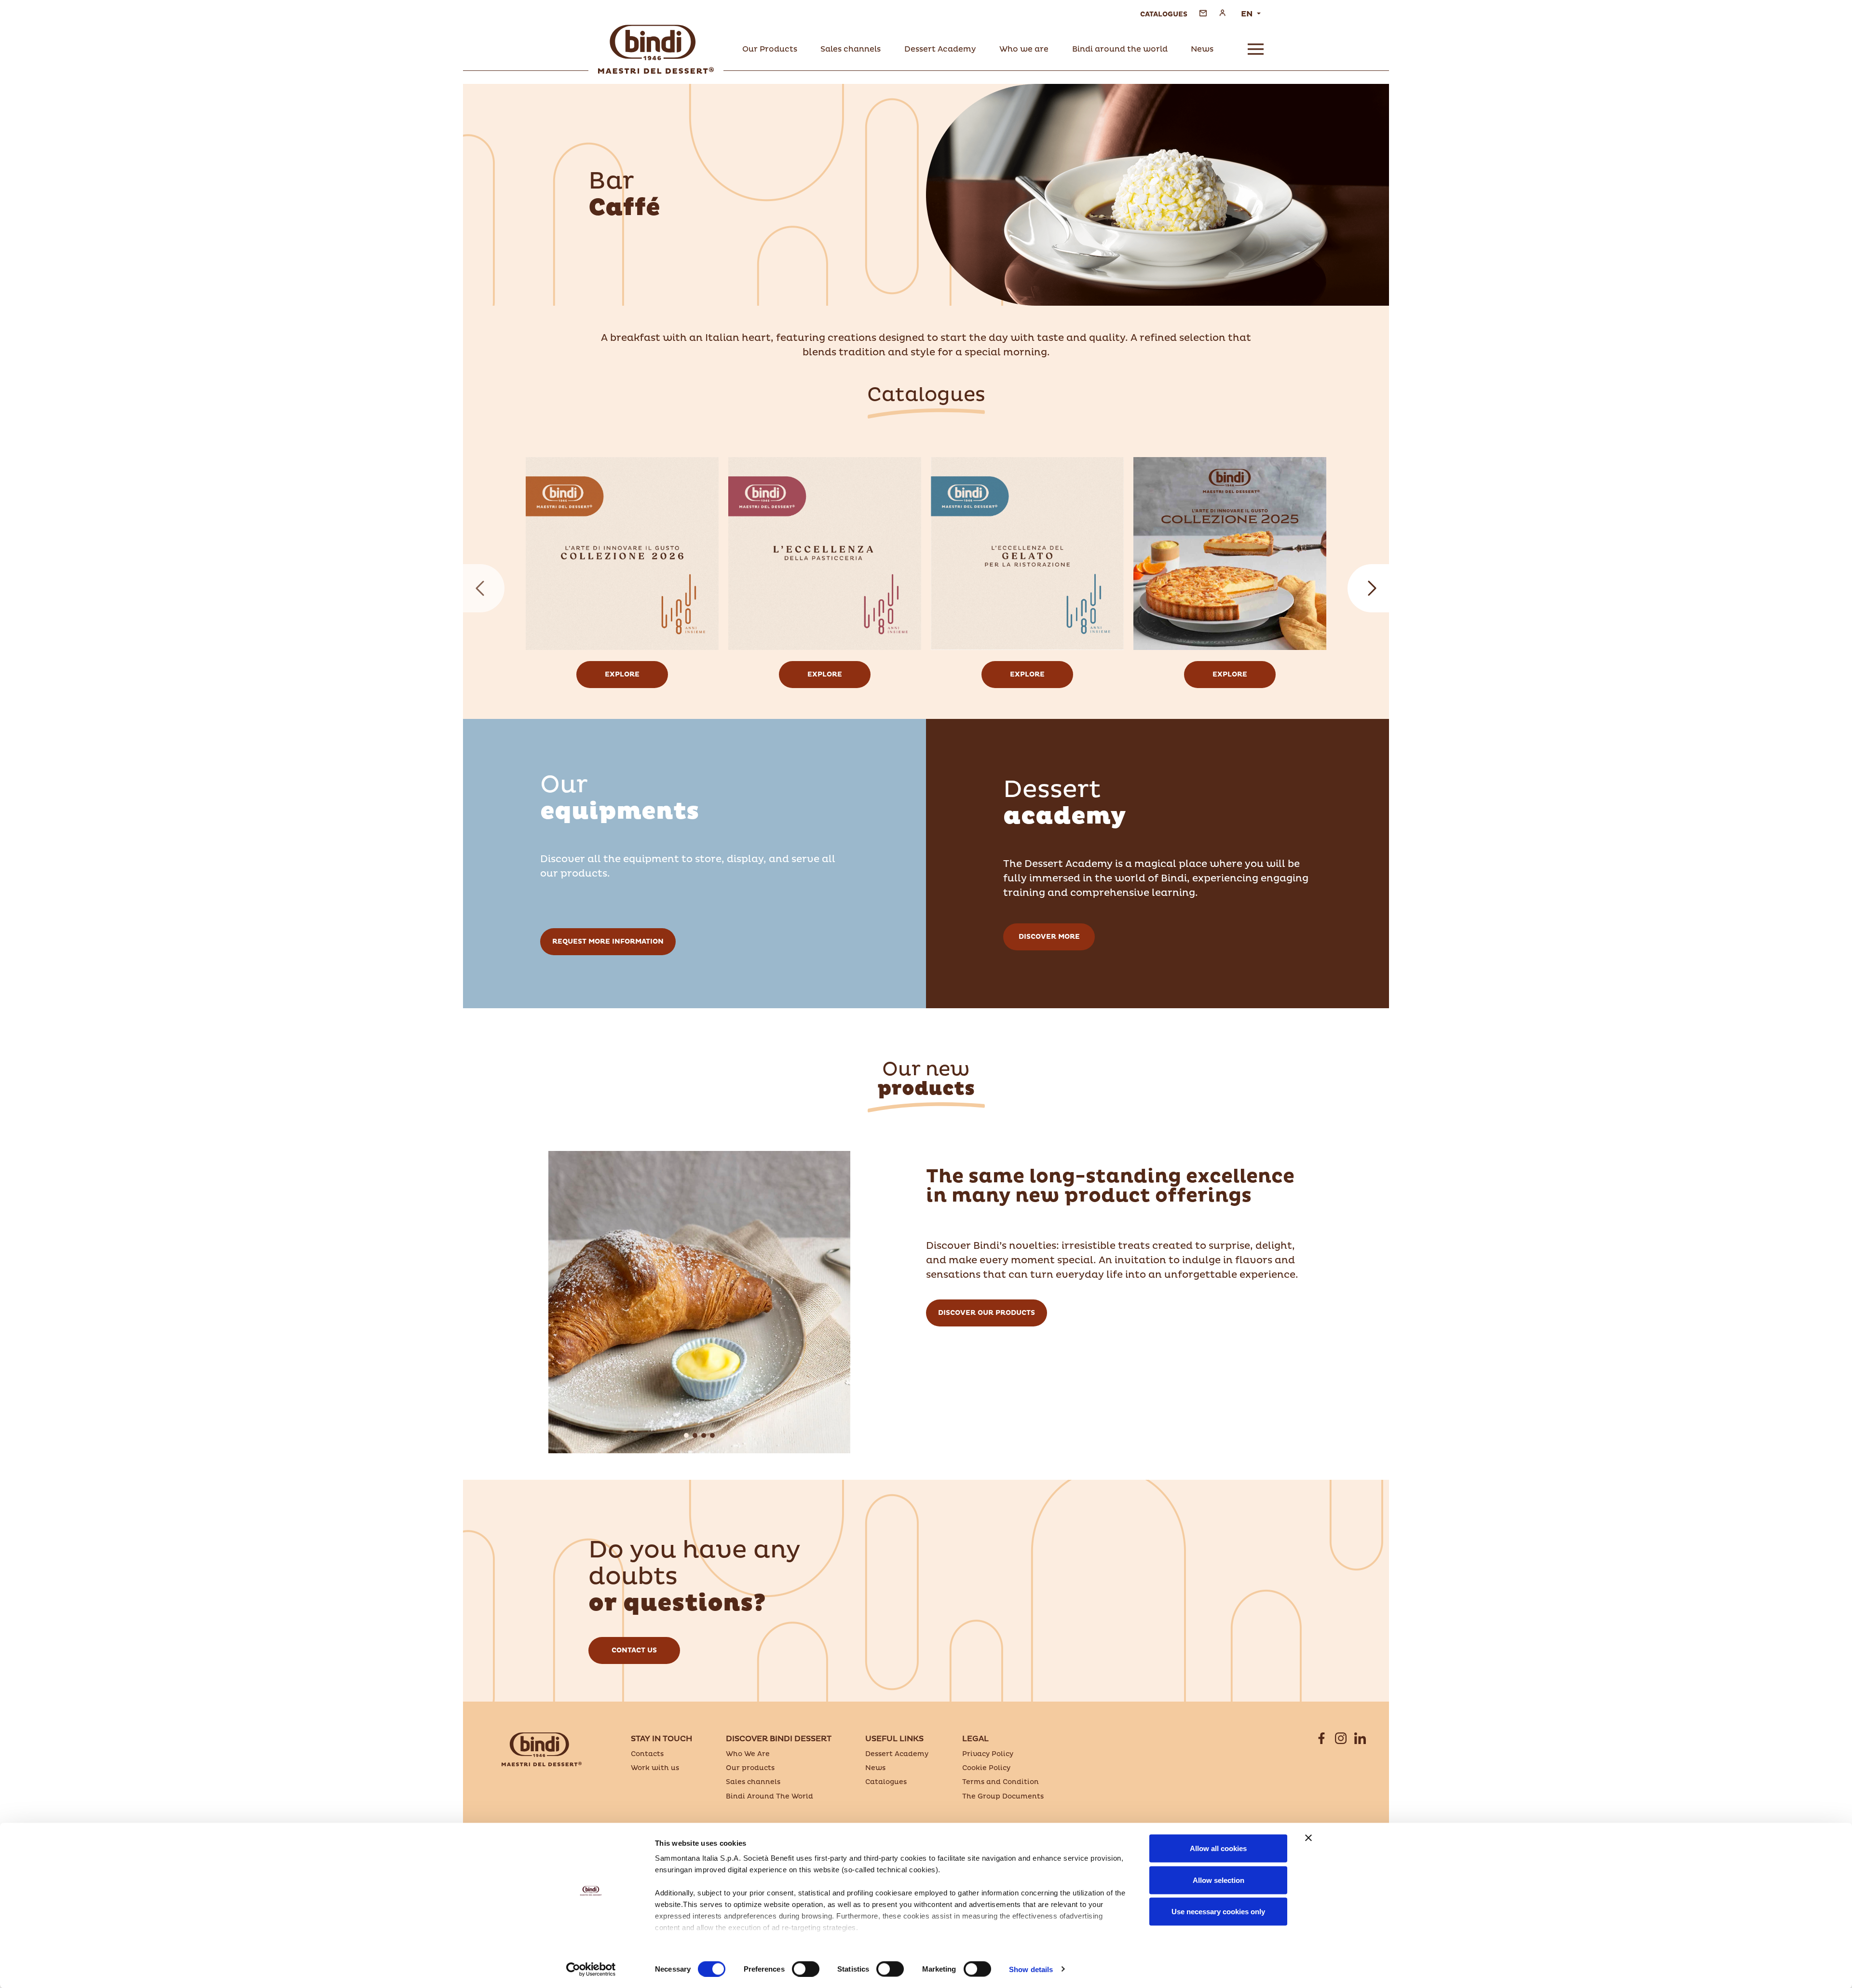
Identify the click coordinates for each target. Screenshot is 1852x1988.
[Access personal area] (1222, 13)
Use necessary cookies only (1218, 1912)
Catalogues (886, 1782)
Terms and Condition (1001, 1782)
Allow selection (1219, 1880)
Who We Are (748, 1754)
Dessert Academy (897, 1754)
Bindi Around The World (769, 1796)
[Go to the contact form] (1203, 13)
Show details (1031, 1969)
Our (620, 798)
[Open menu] (1256, 49)
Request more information (608, 941)
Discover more (1049, 937)
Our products (750, 1768)
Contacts (647, 1754)
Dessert (1064, 803)
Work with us (655, 1768)
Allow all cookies (1218, 1848)
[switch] (806, 1969)
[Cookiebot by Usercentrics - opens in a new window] (591, 1969)
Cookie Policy (986, 1768)
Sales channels (753, 1782)
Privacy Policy (988, 1754)
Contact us (634, 1650)
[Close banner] (1308, 1838)
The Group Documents (1003, 1796)
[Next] (1368, 588)
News (875, 1768)
